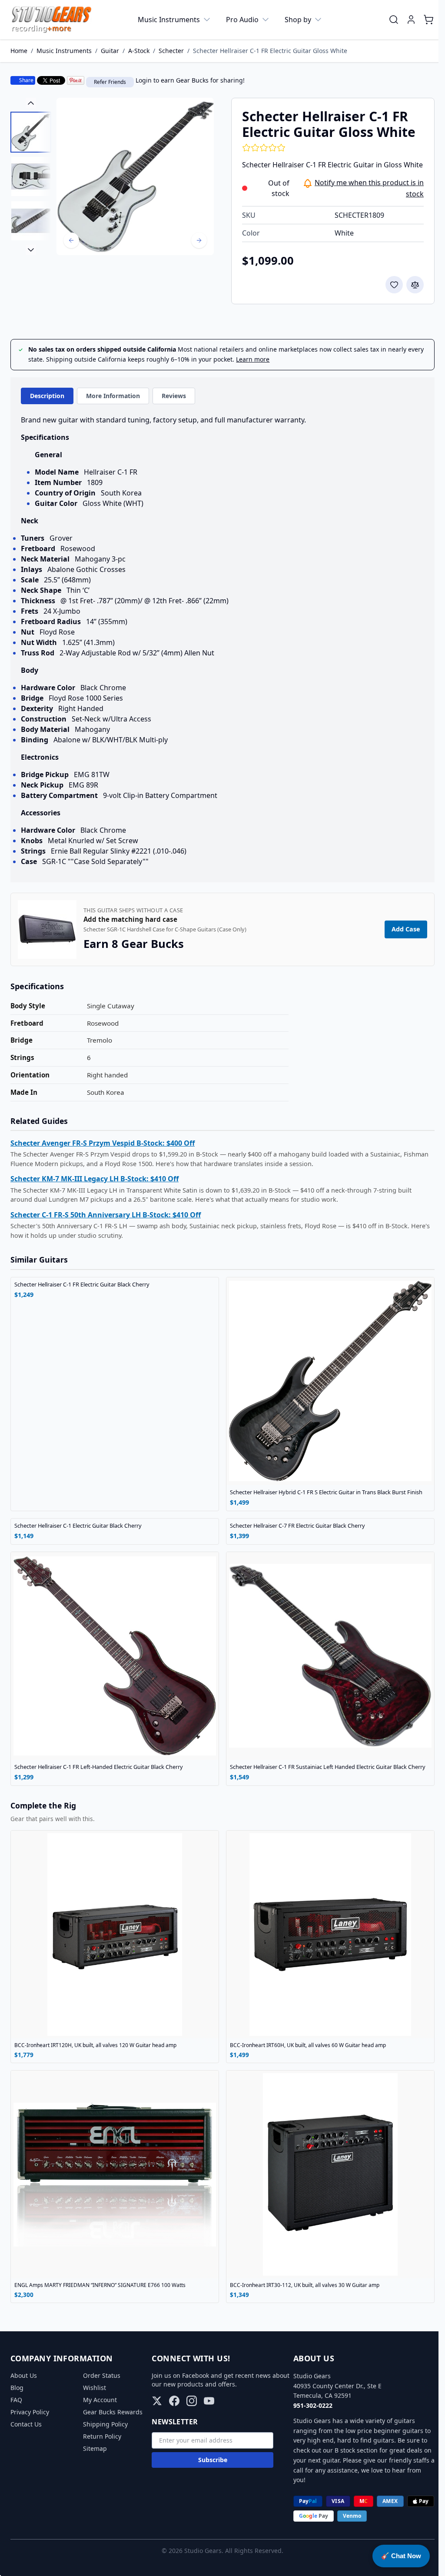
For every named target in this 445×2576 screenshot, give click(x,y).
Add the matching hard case (130, 931)
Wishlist (93, 2388)
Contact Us (26, 2424)
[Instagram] (189, 2401)
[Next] (199, 240)
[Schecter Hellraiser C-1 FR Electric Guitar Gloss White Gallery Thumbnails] (31, 176)
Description (47, 396)
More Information (113, 396)
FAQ (16, 2400)
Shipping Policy (104, 2424)
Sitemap (94, 2448)
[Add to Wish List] (394, 285)
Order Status (100, 2375)
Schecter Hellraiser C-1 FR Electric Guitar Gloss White (270, 51)
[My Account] (411, 20)
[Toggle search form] (394, 20)
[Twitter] (155, 2401)
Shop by (298, 20)
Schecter (171, 51)
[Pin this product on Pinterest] (76, 80)
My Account (99, 2400)
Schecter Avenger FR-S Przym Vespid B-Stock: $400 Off (103, 1154)
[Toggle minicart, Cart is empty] (428, 20)
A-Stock (139, 51)
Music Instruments (169, 20)
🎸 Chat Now (401, 2556)
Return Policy (101, 2436)
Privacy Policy (30, 2412)
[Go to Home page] (51, 20)
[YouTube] (207, 2401)
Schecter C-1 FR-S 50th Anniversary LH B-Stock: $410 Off (106, 1226)
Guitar (110, 51)
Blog (17, 2388)
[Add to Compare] (415, 285)
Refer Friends (110, 82)
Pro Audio (242, 20)
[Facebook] (172, 2401)
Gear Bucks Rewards (111, 2412)
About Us (24, 2375)
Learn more (253, 359)
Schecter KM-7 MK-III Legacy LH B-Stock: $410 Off (95, 1190)
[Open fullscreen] (135, 176)
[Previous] (71, 240)
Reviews (174, 396)
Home (19, 51)
